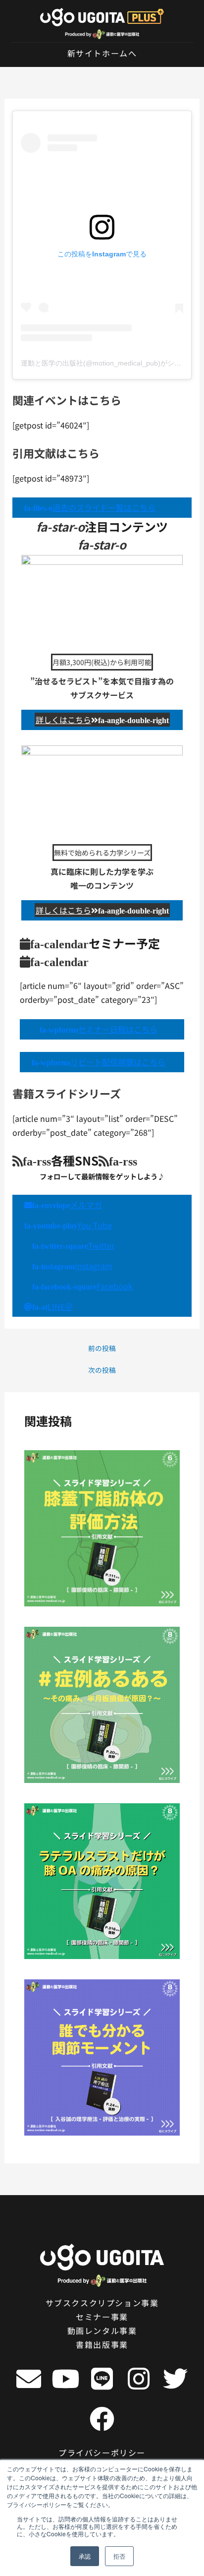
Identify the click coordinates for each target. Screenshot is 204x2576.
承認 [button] (85, 2556)
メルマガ (67, 1205)
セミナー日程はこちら (99, 1029)
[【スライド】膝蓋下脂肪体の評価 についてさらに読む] (102, 1527)
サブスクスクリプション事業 (102, 2303)
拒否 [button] (119, 2556)
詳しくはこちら (102, 720)
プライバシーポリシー (102, 2453)
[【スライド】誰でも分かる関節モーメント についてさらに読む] (102, 2056)
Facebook (82, 1286)
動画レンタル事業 (102, 2331)
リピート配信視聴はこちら (99, 1062)
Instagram (72, 1266)
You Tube (68, 1225)
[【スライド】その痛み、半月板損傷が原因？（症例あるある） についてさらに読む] (102, 1704)
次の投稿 (102, 1370)
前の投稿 (102, 1349)
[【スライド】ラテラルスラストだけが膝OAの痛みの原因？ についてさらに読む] (102, 1880)
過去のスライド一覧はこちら (90, 507)
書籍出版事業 (102, 2344)
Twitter (73, 1245)
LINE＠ (52, 1306)
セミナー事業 (102, 2317)
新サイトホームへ (102, 53)
